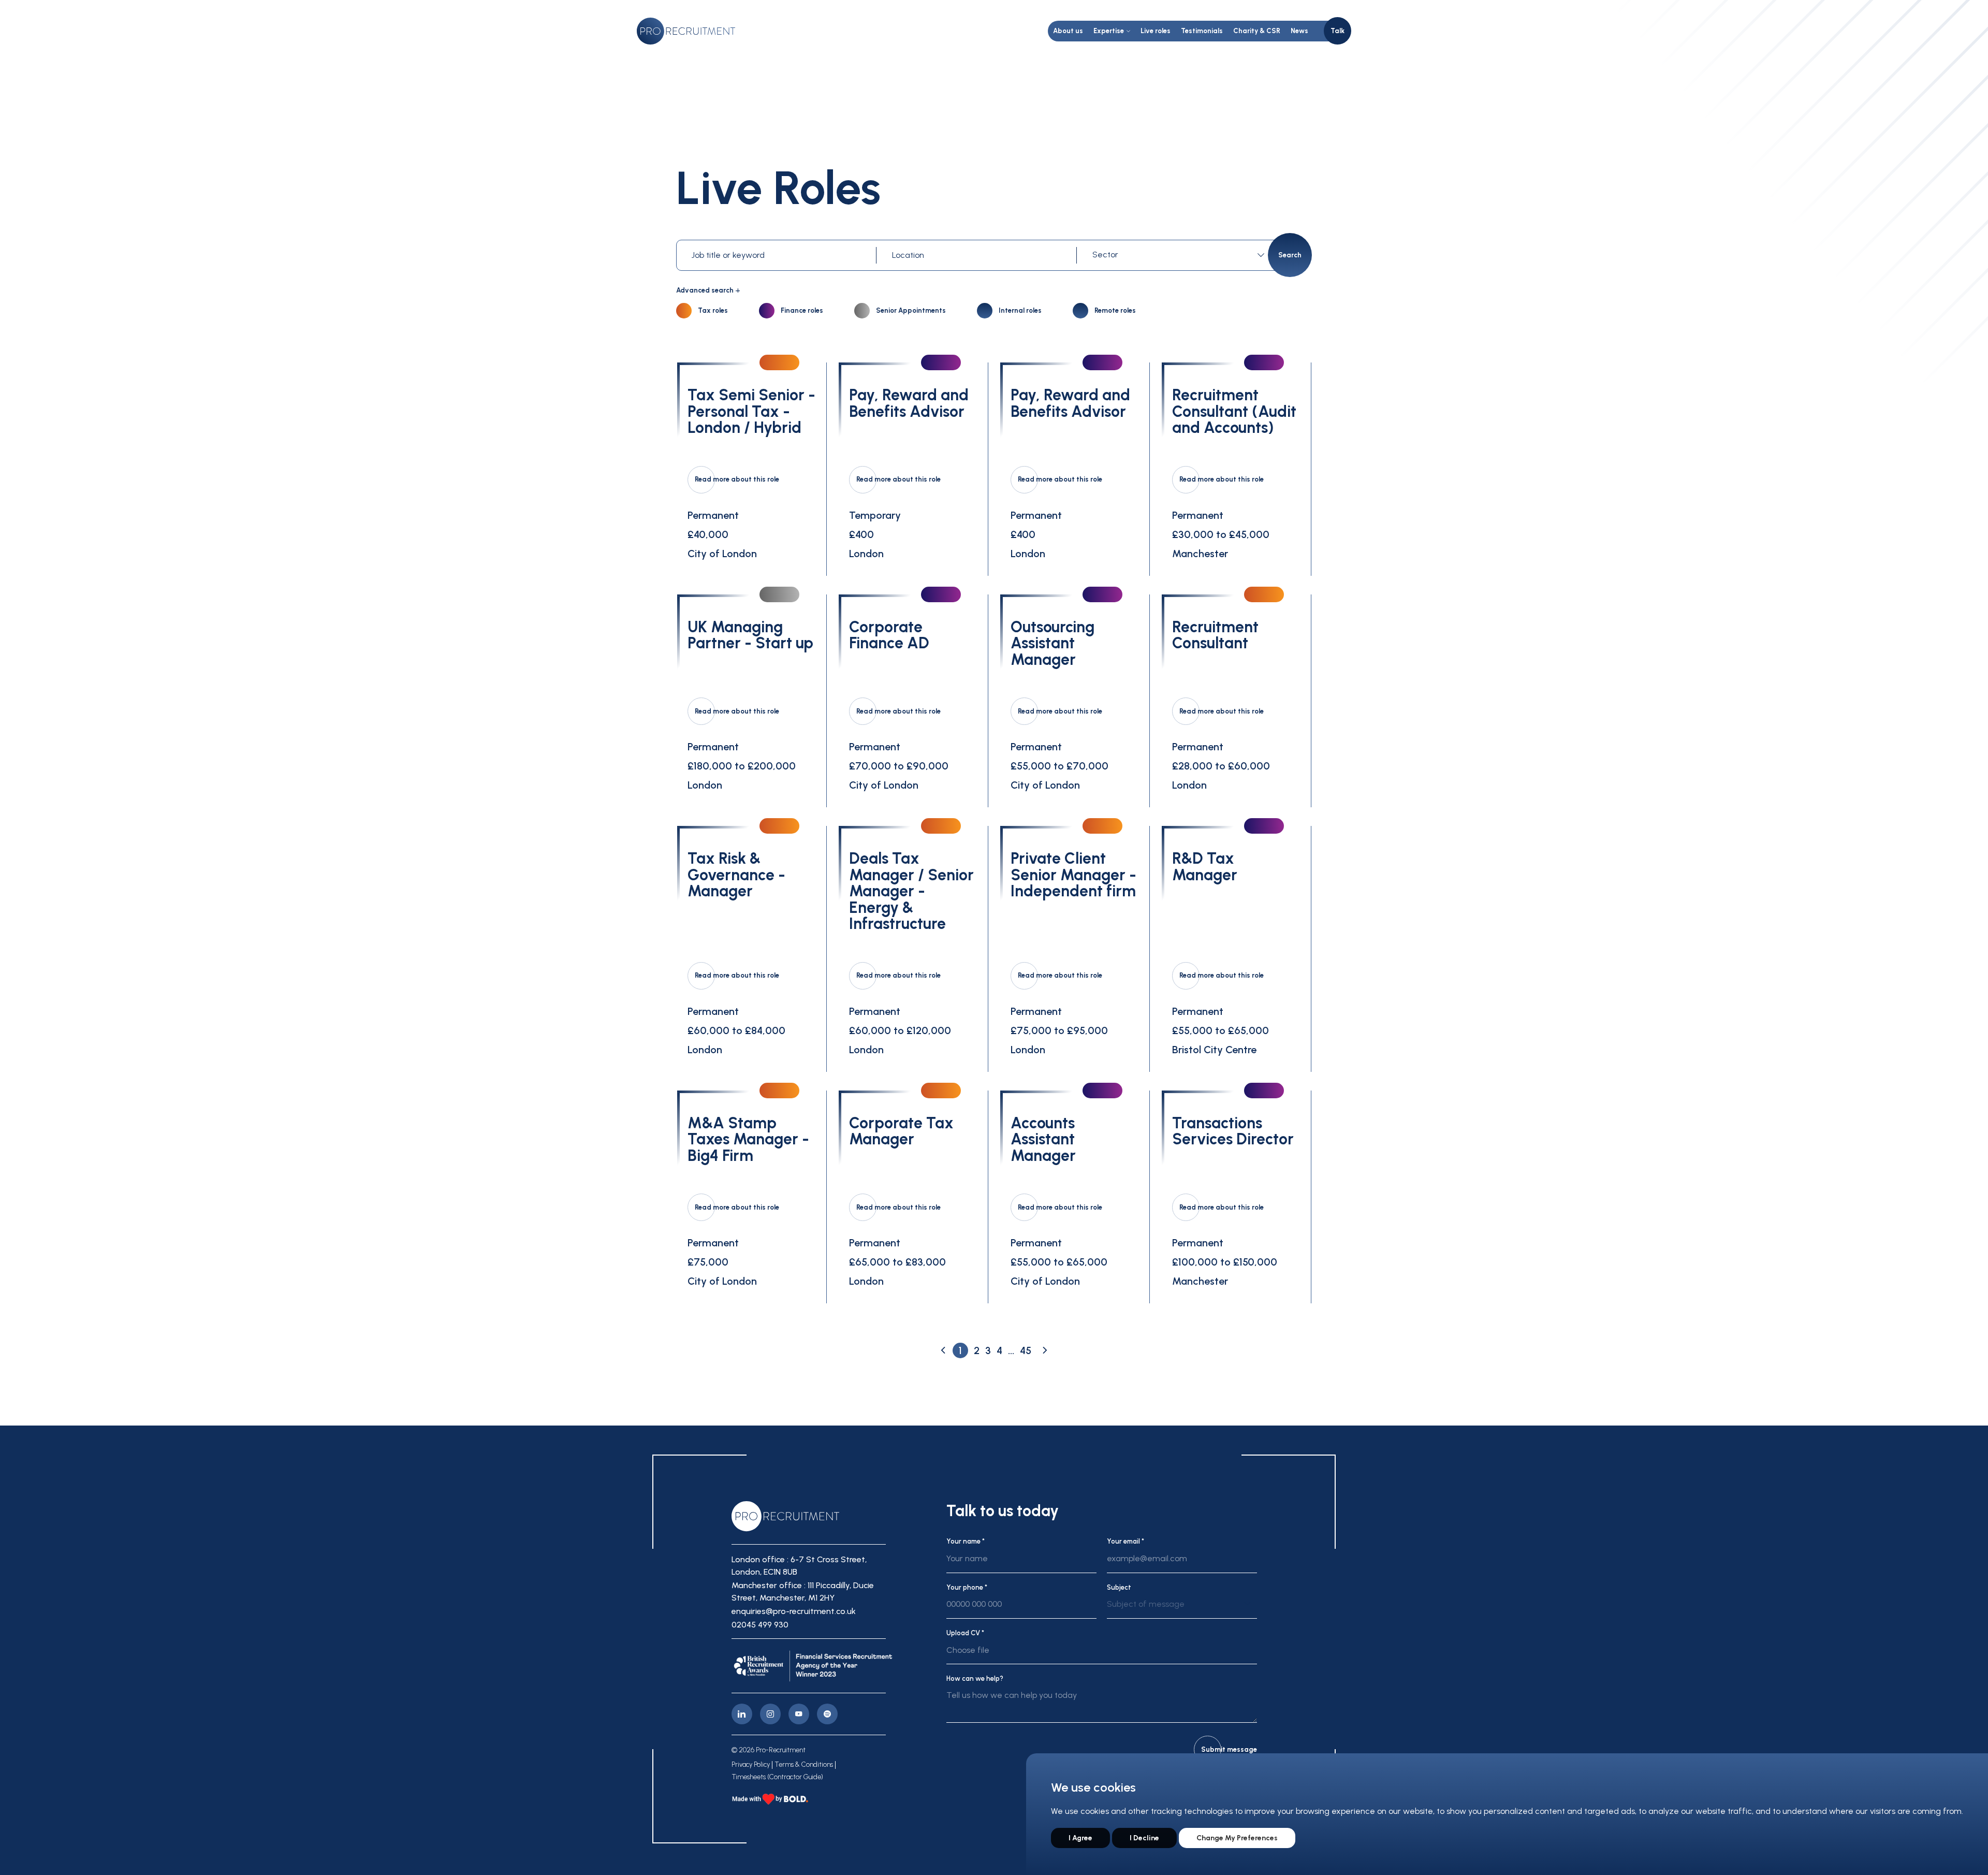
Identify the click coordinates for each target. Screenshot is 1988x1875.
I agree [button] (1080, 1838)
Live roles (1156, 31)
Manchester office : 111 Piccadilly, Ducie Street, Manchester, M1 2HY (803, 1591)
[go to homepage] (686, 31)
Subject (1119, 1587)
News (1299, 31)
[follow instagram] (770, 1714)
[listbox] (1182, 1608)
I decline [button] (1144, 1838)
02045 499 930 (760, 1625)
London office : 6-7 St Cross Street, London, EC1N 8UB (799, 1566)
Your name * (966, 1541)
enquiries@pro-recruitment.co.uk (794, 1611)
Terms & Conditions (804, 1765)
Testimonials (1202, 31)
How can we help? (975, 1678)
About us (1068, 31)
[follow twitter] (827, 1714)
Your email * (1125, 1541)
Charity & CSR (1257, 31)
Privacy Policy (751, 1765)
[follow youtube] (799, 1714)
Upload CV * (965, 1633)
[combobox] (1180, 255)
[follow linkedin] (742, 1714)
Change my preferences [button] (1237, 1838)
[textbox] (1176, 255)
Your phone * (967, 1587)
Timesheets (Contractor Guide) (777, 1777)
